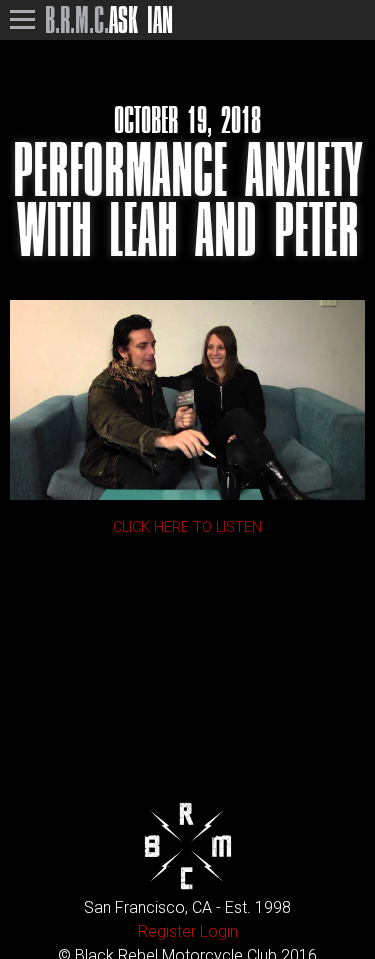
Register (167, 931)
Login (219, 931)
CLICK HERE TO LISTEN (187, 527)
